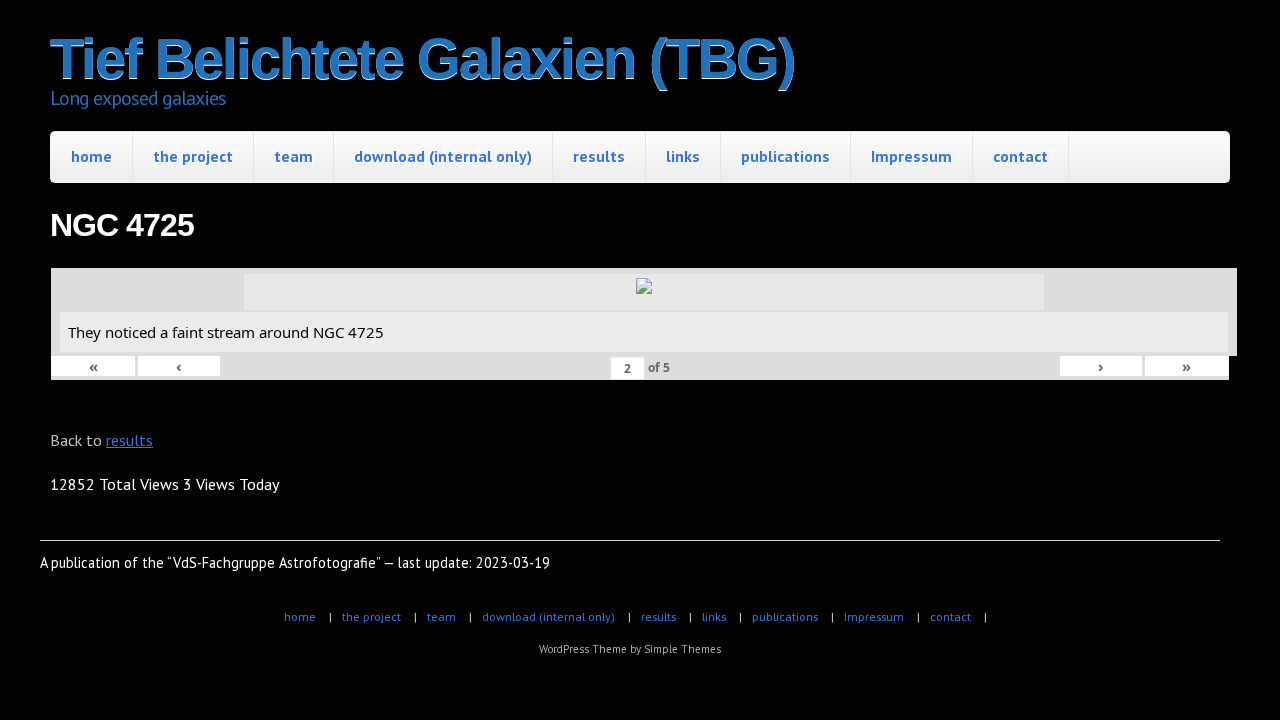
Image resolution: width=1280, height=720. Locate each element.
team (293, 156)
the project (193, 156)
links (683, 156)
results (599, 156)
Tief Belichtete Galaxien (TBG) (422, 58)
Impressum (911, 156)
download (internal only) (443, 156)
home (91, 156)
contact (1020, 156)
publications (785, 156)
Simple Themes (682, 649)
